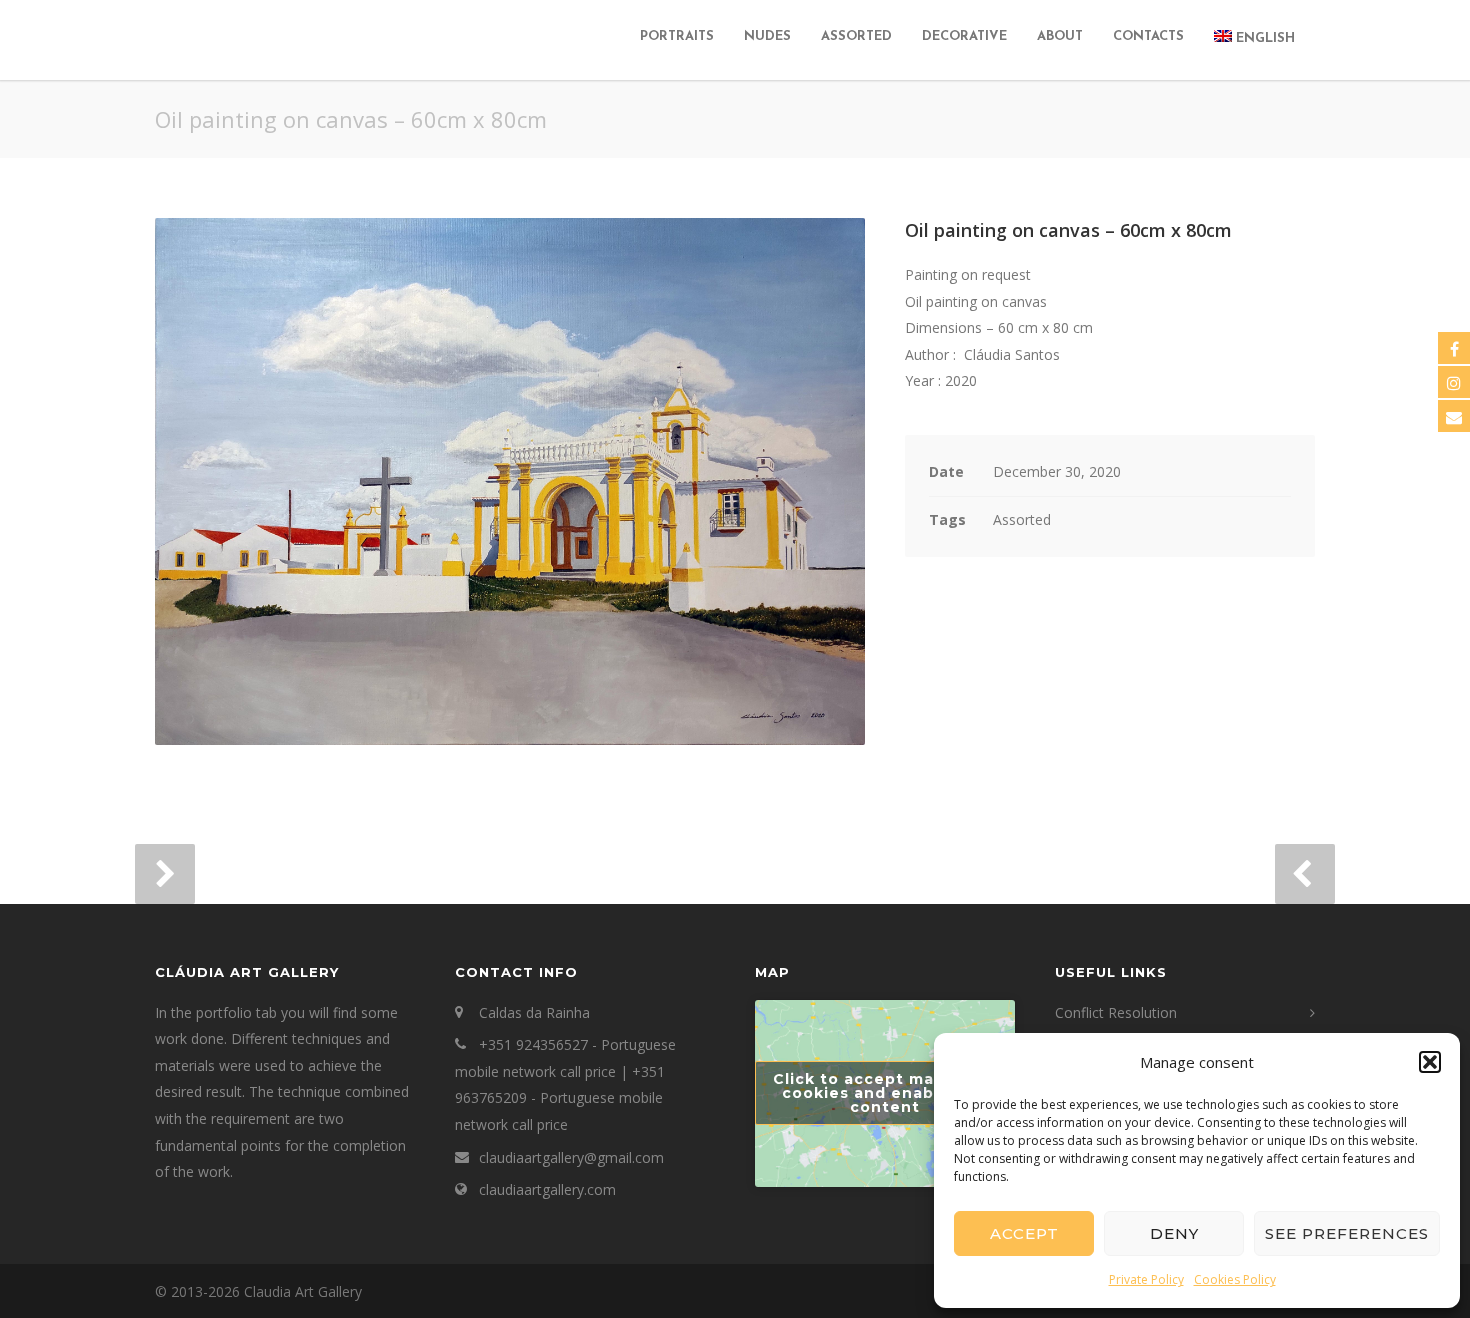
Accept (1024, 1233)
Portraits (677, 36)
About (1060, 36)
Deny (1174, 1233)
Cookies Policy (1235, 1279)
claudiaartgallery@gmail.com (571, 1157)
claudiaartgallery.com (547, 1189)
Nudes (767, 36)
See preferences (1347, 1233)
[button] (1430, 1062)
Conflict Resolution (1116, 1012)
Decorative (964, 36)
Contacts (1148, 36)
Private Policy (1146, 1279)
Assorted (856, 36)
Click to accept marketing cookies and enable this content (885, 1093)
